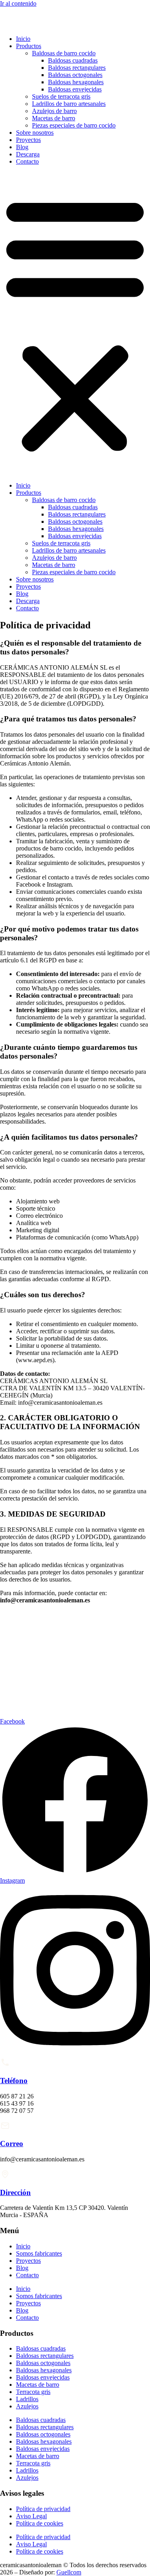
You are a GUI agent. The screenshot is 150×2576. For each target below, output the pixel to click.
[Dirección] (5, 2177)
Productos (29, 46)
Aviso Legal (31, 2516)
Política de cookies (40, 2523)
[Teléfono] (5, 2065)
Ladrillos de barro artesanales (69, 104)
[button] (75, 324)
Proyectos (28, 140)
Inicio (23, 39)
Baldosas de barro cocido (64, 53)
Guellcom (69, 2572)
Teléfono (14, 2081)
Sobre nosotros (35, 133)
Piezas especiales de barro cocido (74, 125)
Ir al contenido (18, 3)
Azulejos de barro (54, 111)
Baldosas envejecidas (75, 89)
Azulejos (27, 2406)
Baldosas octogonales (75, 75)
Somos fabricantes (39, 2253)
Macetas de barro (54, 118)
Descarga (28, 154)
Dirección (15, 2192)
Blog (22, 147)
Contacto (27, 161)
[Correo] (5, 2128)
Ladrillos (27, 2399)
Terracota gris (33, 2392)
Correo (12, 2144)
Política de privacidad (43, 2509)
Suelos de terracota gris (61, 96)
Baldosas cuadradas (73, 60)
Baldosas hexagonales (76, 82)
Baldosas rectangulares (77, 68)
